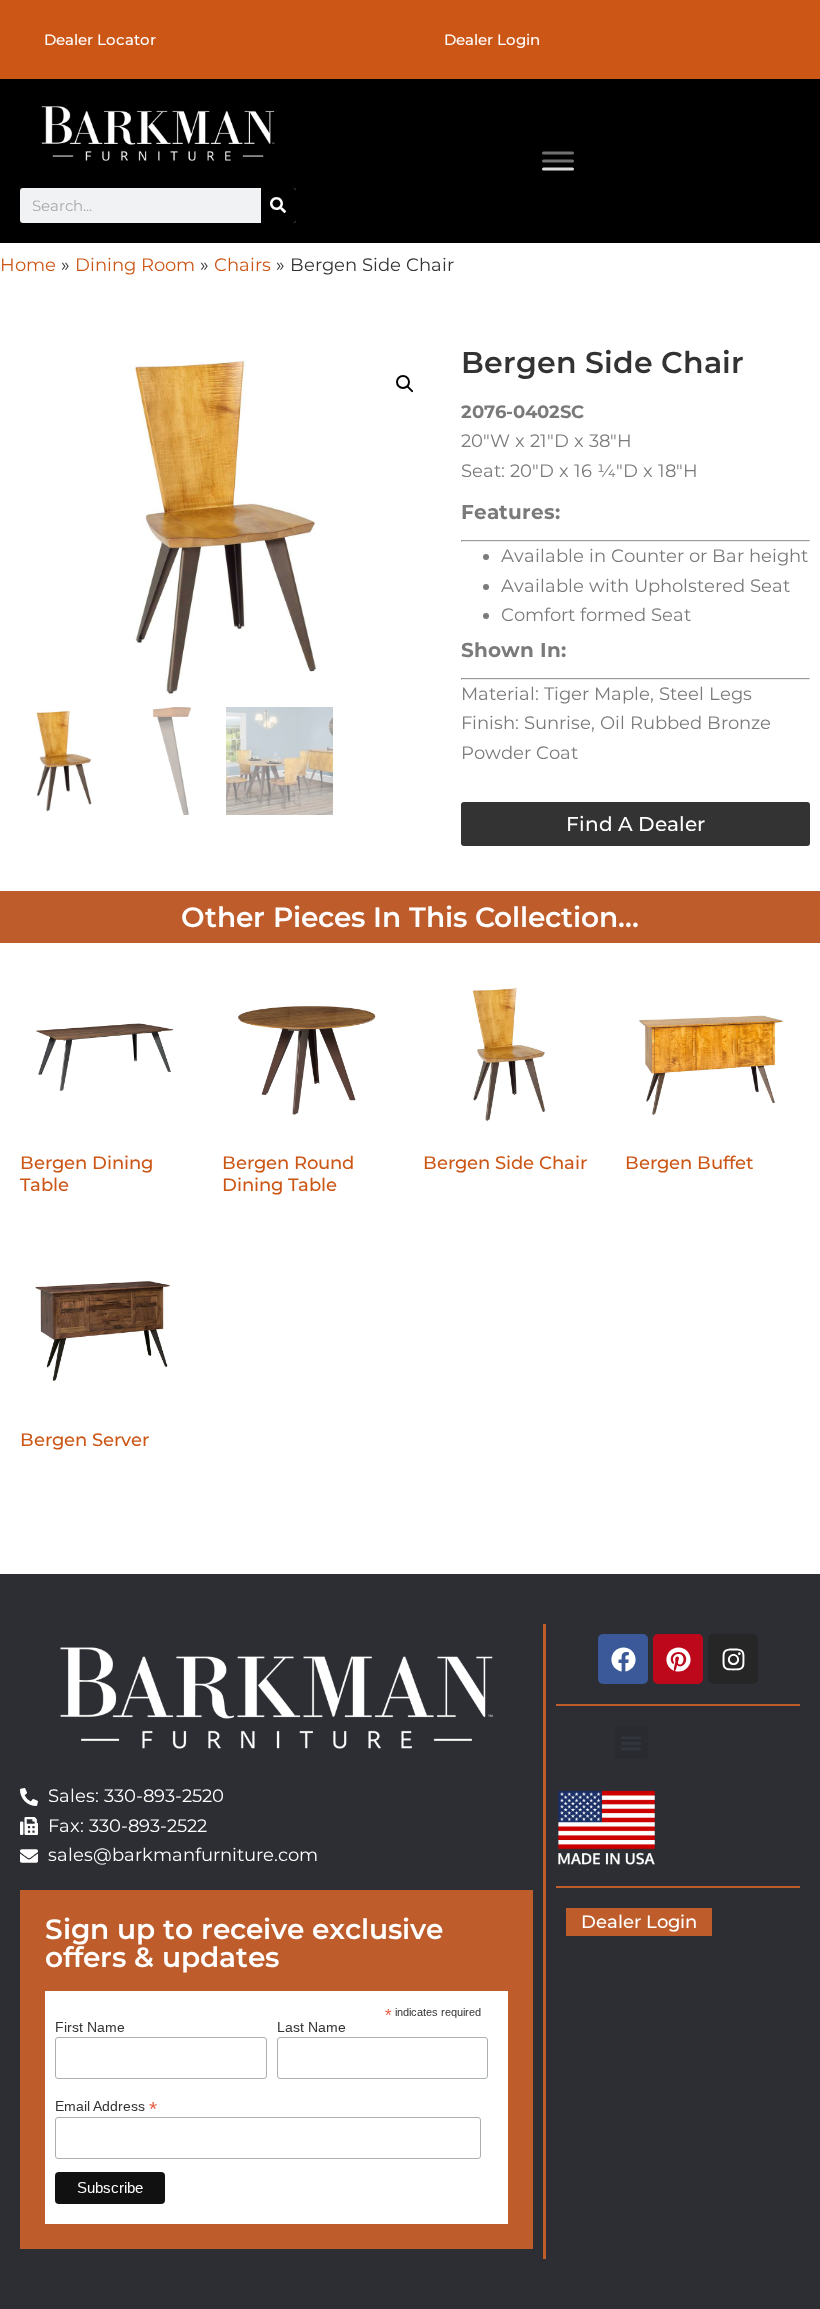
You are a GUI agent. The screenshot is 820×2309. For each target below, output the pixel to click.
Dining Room (135, 265)
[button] (405, 384)
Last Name (311, 2027)
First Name (90, 2027)
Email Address (106, 2105)
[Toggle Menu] (558, 160)
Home (28, 265)
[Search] (278, 205)
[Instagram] (733, 1659)
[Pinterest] (678, 1659)
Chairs (242, 265)
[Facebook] (623, 1659)
